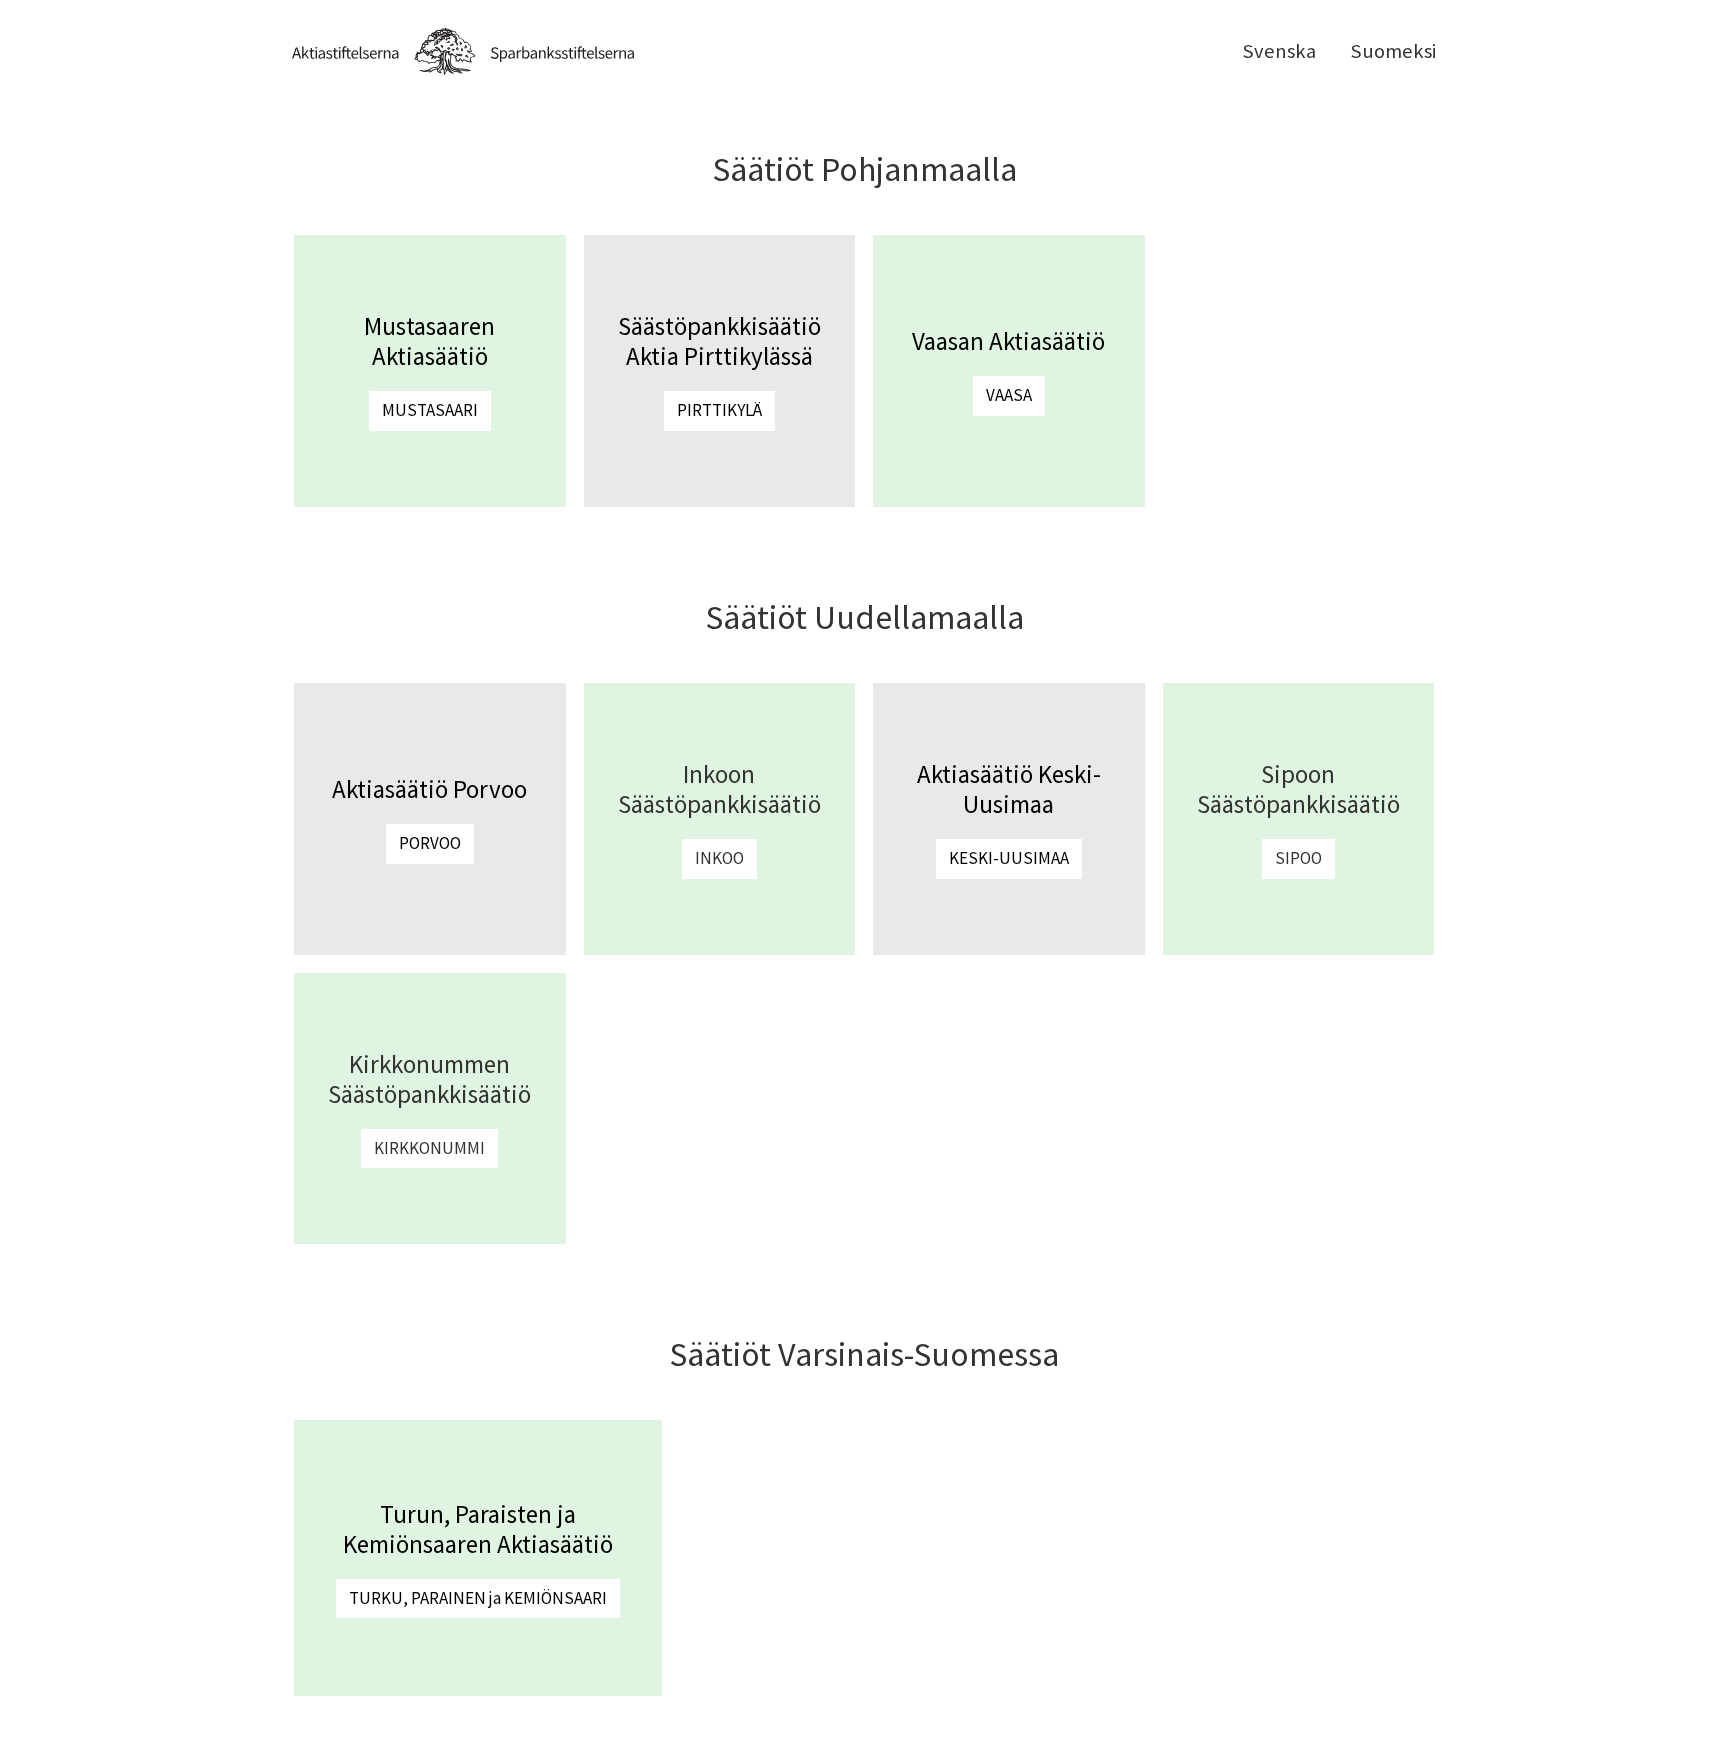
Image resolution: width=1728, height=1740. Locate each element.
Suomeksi (1393, 51)
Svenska (1279, 51)
